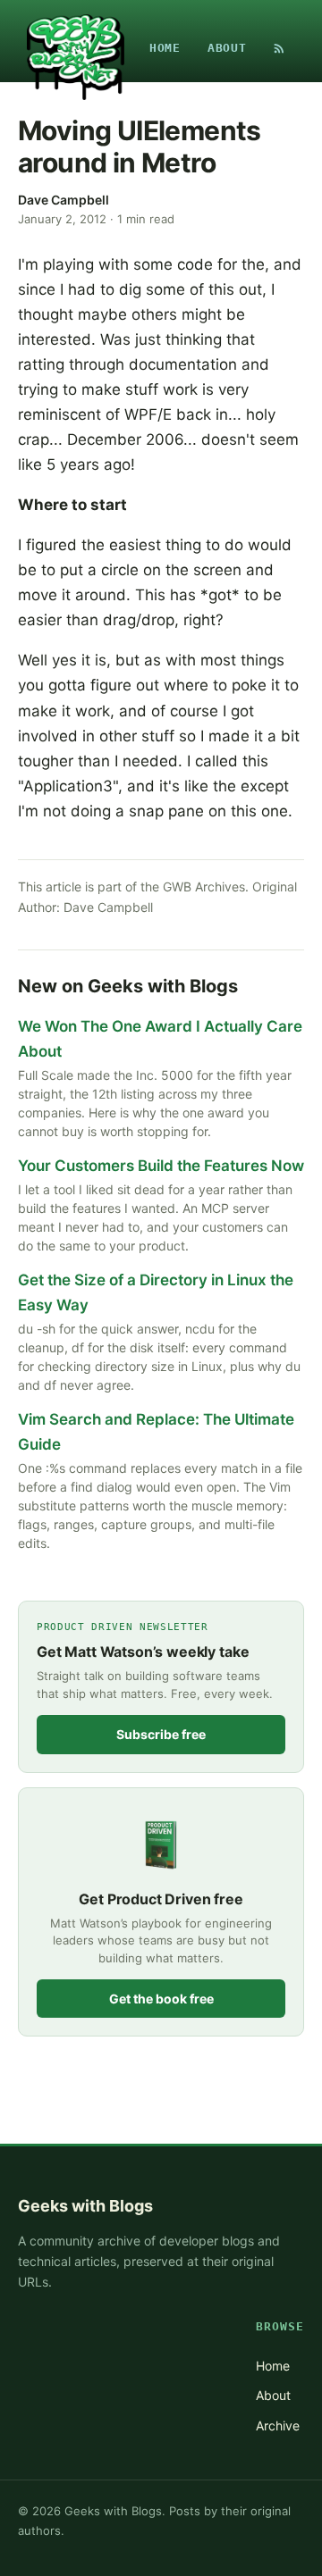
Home (165, 48)
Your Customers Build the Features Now (161, 1166)
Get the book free (161, 1999)
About (227, 48)
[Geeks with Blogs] (76, 48)
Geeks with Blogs (85, 2206)
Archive (278, 2425)
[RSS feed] (279, 48)
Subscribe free (161, 1734)
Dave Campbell (64, 200)
